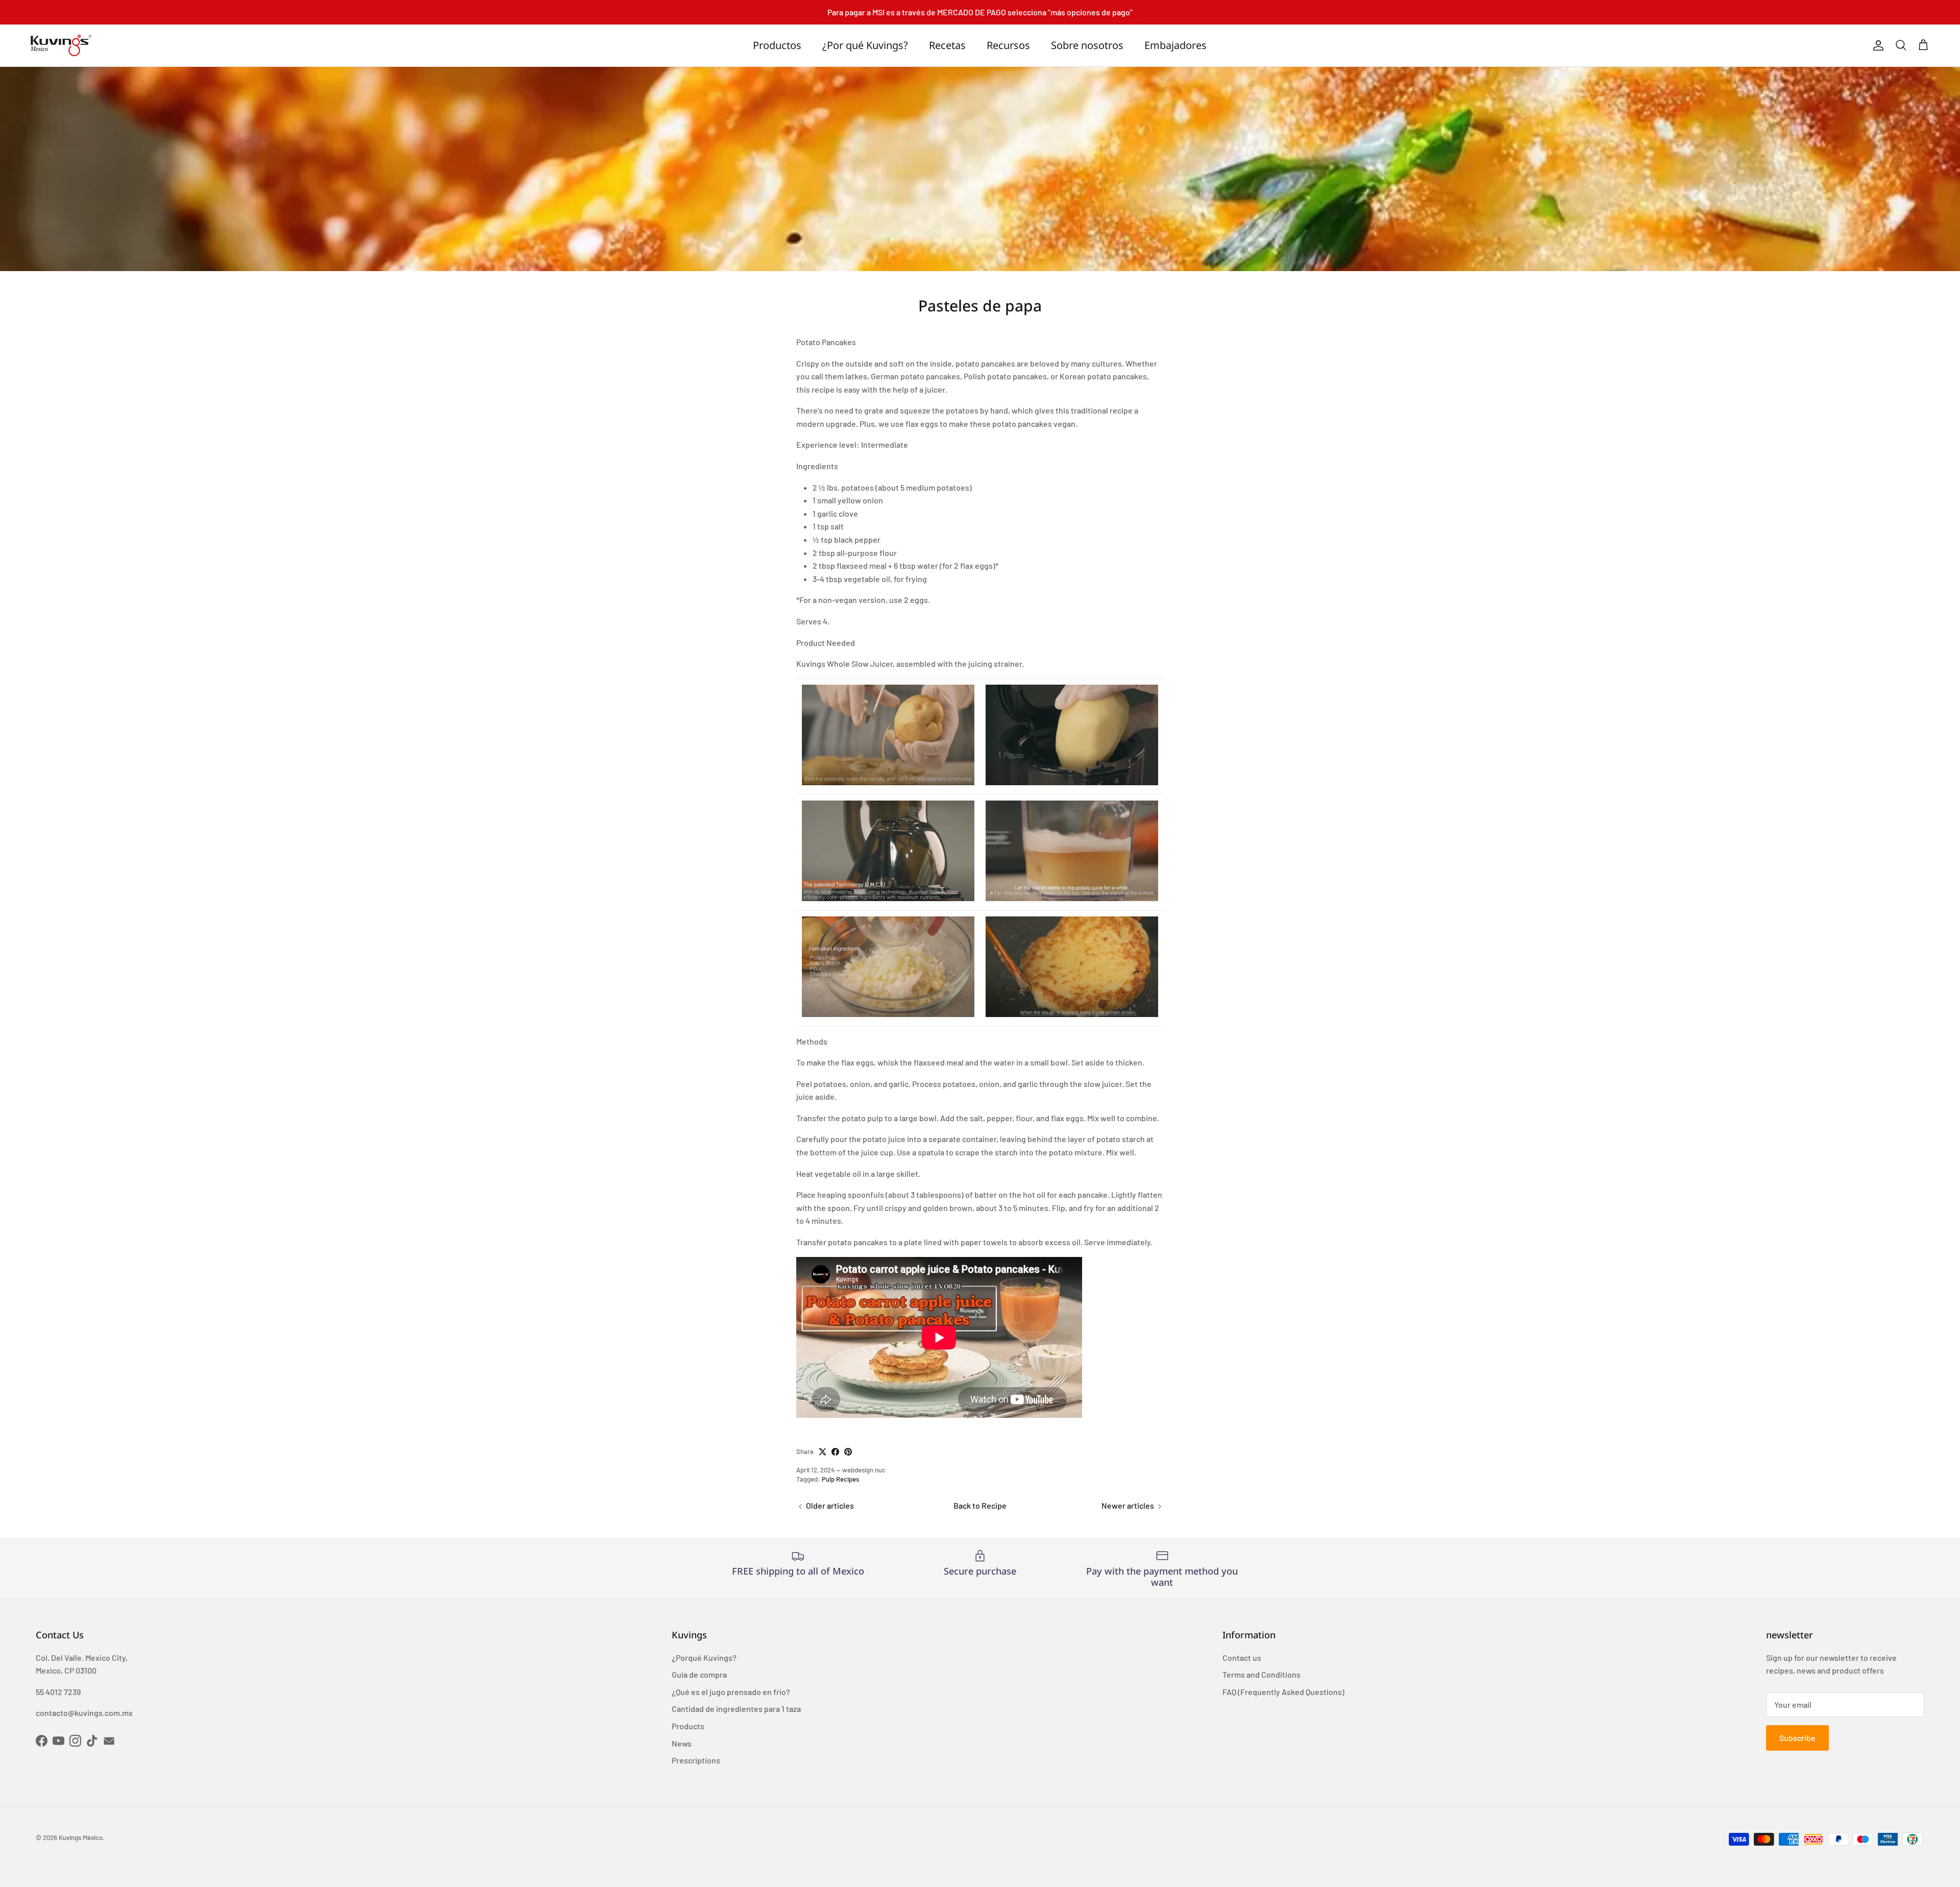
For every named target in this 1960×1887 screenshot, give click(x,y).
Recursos (1008, 45)
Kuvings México (81, 1837)
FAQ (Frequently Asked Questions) (1283, 1692)
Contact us (1242, 1658)
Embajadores (1175, 45)
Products (688, 1726)
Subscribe (1797, 1738)
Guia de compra (699, 1674)
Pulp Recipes (840, 1479)
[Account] (1876, 45)
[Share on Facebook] (835, 1452)
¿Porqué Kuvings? (704, 1658)
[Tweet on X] (823, 1452)
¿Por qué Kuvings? (865, 45)
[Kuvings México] (61, 45)
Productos (777, 45)
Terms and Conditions (1261, 1674)
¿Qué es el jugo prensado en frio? (731, 1692)
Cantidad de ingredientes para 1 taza (736, 1709)
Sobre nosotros (1087, 45)
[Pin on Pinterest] (848, 1452)
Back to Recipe (980, 1505)
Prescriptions (696, 1760)
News (682, 1743)
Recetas (947, 45)
